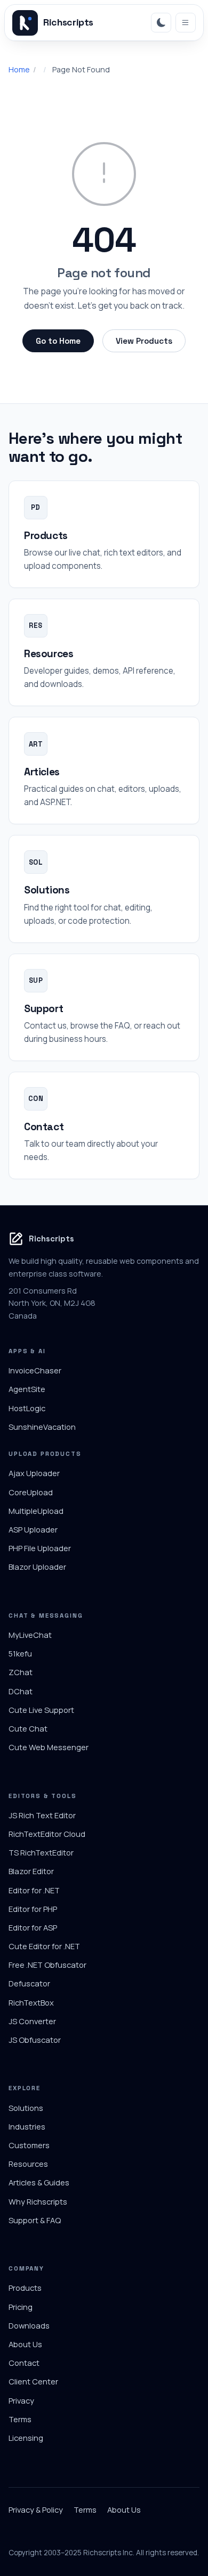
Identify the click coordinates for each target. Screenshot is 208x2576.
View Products (144, 341)
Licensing (26, 2438)
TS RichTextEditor (41, 1852)
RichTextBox (31, 2002)
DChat (21, 1691)
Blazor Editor (31, 1871)
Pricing (21, 2307)
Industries (27, 2126)
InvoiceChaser (35, 1370)
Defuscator (29, 1983)
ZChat (21, 1672)
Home (19, 69)
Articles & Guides (39, 2182)
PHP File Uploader (40, 1548)
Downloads (29, 2325)
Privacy (21, 2400)
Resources (28, 2164)
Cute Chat (28, 1728)
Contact (24, 2363)
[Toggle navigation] (186, 23)
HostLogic (27, 1408)
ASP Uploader (33, 1529)
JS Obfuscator (35, 2040)
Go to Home (58, 341)
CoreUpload (31, 1492)
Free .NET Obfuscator (47, 1965)
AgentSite (27, 1389)
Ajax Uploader (34, 1473)
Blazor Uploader (37, 1567)
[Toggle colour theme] (161, 23)
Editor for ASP (33, 1927)
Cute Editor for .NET (44, 1946)
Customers (29, 2145)
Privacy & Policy (36, 2509)
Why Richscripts (38, 2201)
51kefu (20, 1653)
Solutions (26, 2108)
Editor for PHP (33, 1909)
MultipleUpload (36, 1511)
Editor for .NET (34, 1890)
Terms (20, 2419)
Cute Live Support (41, 1710)
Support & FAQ (35, 2220)
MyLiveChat (30, 1635)
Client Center (33, 2381)
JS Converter (32, 2021)
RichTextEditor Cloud (47, 1834)
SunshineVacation (42, 1427)
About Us (25, 2344)
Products (25, 2288)
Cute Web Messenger (49, 1747)
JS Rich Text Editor (42, 1815)
